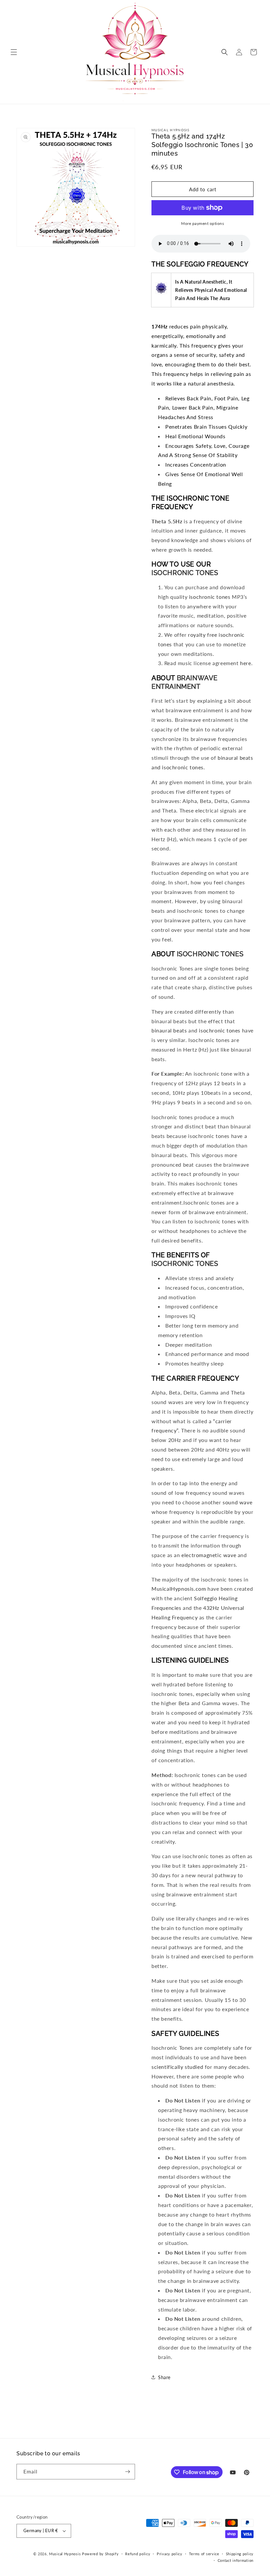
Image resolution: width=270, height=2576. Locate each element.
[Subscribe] (127, 2472)
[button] (14, 52)
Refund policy (138, 2554)
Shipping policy (240, 2554)
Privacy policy (170, 2554)
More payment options (202, 223)
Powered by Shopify (100, 2554)
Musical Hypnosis (65, 2554)
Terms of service (204, 2554)
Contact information (236, 2560)
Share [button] (164, 2377)
